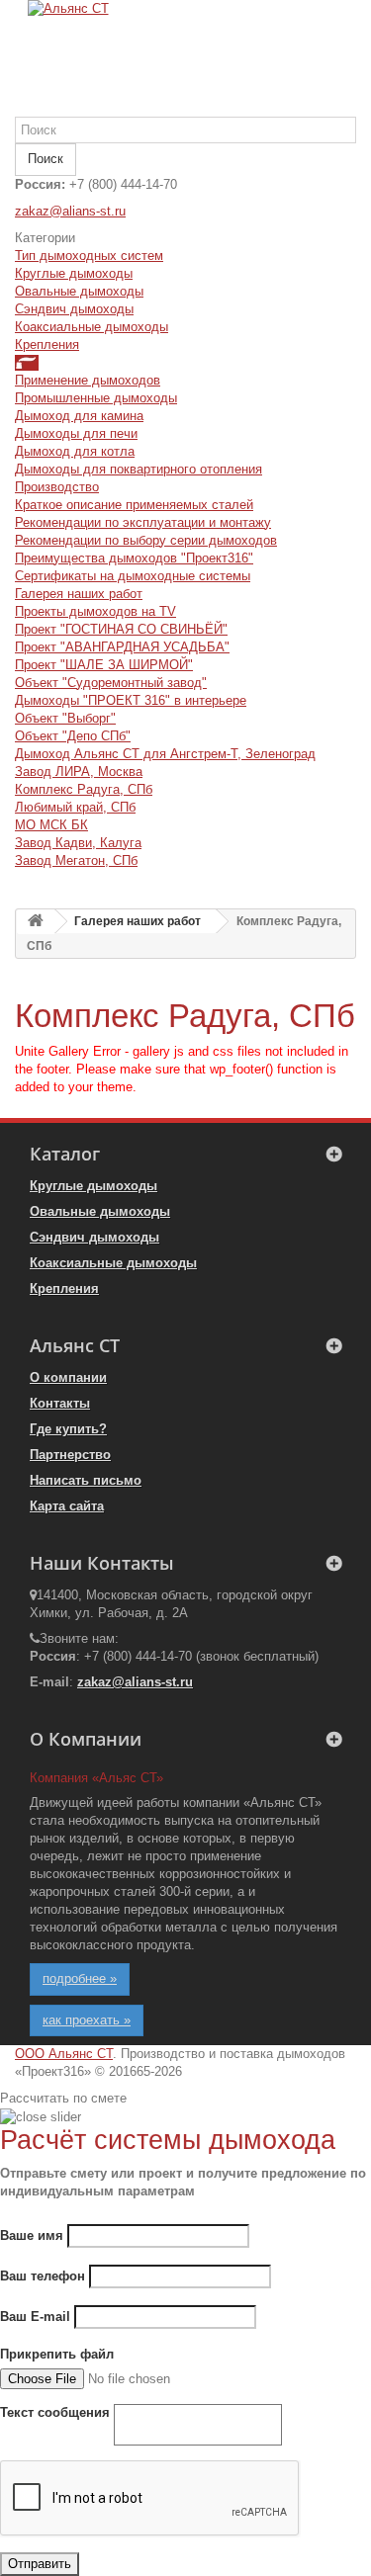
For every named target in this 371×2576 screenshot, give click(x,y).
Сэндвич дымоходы (74, 309)
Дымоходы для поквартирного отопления (139, 469)
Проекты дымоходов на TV (95, 611)
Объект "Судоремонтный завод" (111, 683)
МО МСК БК (51, 825)
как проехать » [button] (87, 2020)
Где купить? (68, 1429)
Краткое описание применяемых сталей (134, 505)
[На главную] (36, 922)
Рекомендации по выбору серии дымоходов (146, 540)
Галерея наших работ (79, 594)
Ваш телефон (43, 2276)
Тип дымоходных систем (89, 256)
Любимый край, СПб (75, 807)
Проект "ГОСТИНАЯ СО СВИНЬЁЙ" (121, 629)
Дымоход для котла (75, 451)
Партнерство (70, 1455)
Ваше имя (32, 2235)
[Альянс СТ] (185, 58)
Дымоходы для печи (76, 433)
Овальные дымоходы (79, 291)
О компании (68, 1377)
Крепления (47, 344)
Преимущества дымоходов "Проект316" (134, 558)
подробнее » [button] (80, 1978)
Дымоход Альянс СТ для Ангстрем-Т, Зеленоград (165, 754)
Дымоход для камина (79, 416)
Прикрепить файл (57, 2354)
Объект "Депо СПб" (73, 736)
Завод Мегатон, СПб (76, 860)
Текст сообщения (55, 2412)
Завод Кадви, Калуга (78, 843)
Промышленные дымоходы (96, 398)
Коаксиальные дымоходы (92, 327)
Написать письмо (86, 1480)
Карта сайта (67, 1506)
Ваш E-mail (35, 2317)
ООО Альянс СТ (64, 2054)
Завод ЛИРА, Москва (79, 772)
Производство (57, 487)
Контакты (60, 1403)
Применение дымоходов (88, 380)
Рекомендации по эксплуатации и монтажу (143, 522)
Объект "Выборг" (65, 718)
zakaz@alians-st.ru (70, 211)
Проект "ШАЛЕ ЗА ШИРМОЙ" (104, 665)
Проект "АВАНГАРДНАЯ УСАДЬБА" (122, 647)
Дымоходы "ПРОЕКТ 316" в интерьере (131, 700)
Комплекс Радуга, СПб (84, 789)
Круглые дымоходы (74, 273)
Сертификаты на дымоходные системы (133, 576)
